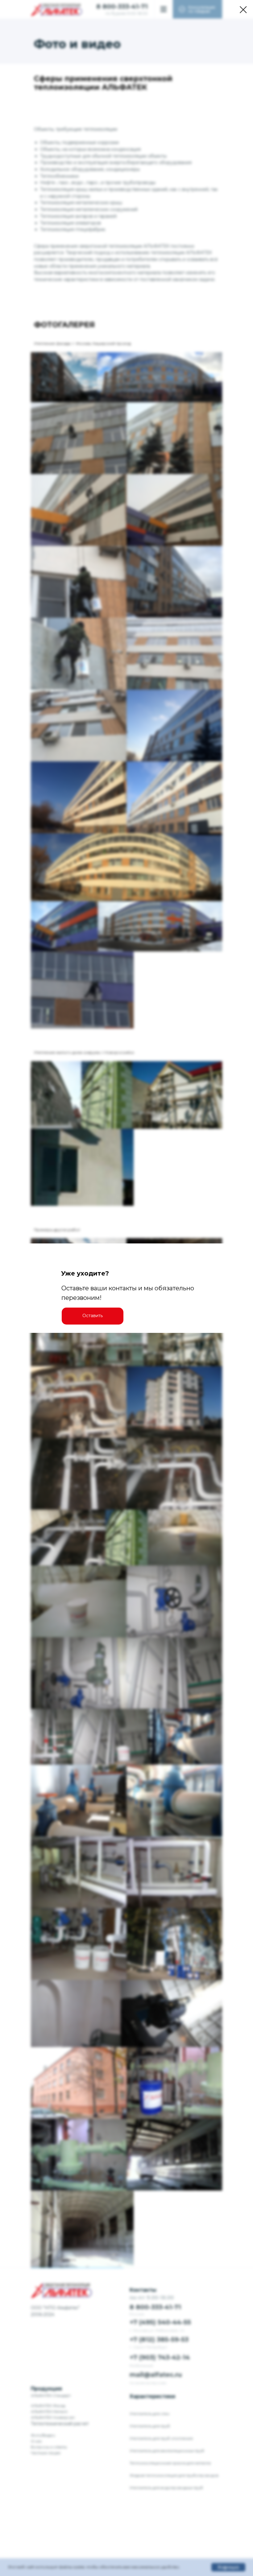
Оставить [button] (93, 1316)
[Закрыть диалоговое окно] (243, 10)
